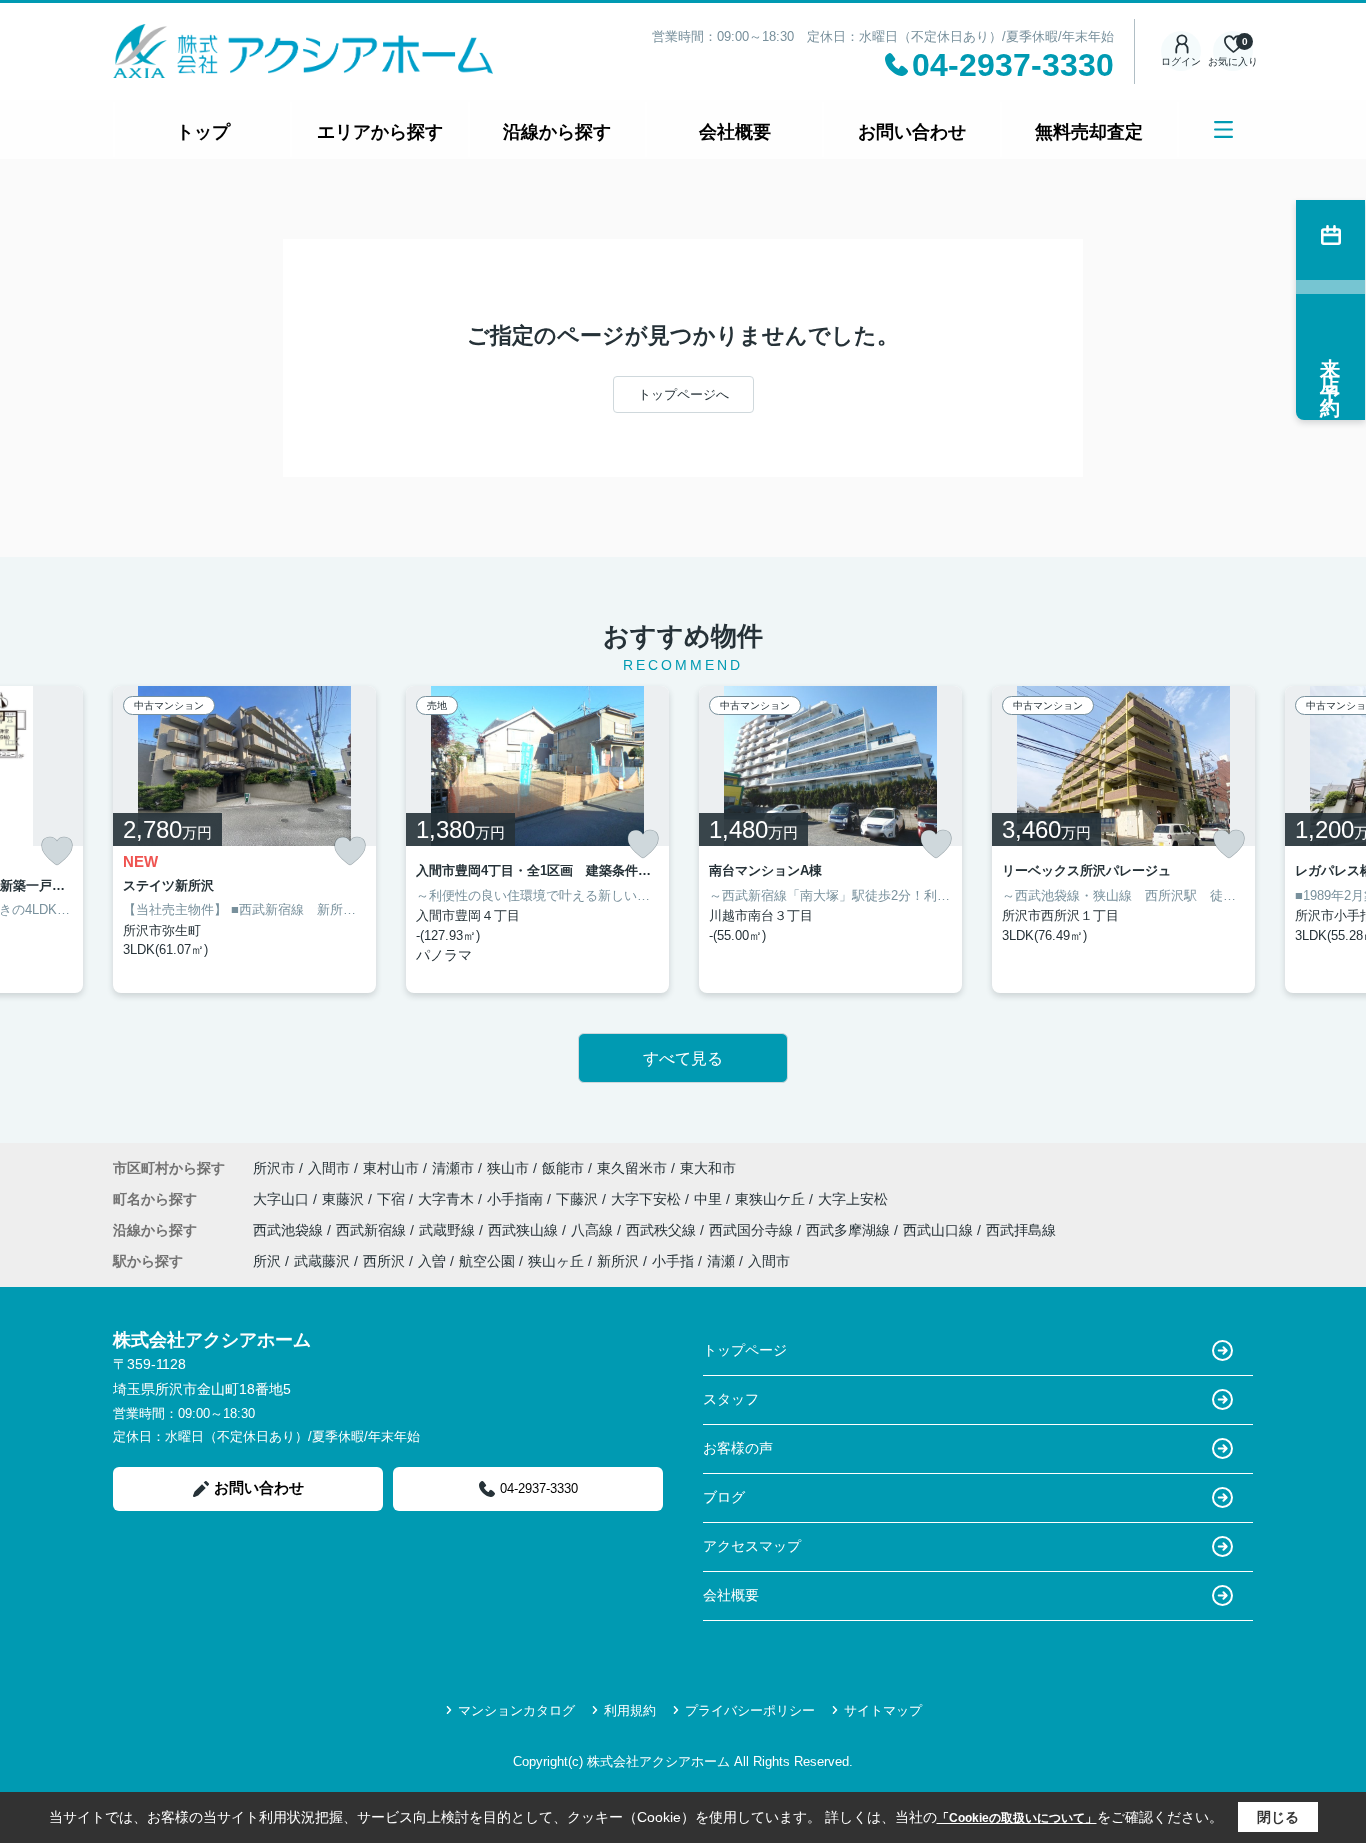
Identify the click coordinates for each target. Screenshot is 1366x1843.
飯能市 (563, 1168)
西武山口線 (940, 1230)
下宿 (393, 1199)
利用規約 (630, 1710)
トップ (203, 132)
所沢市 (274, 1168)
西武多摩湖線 (850, 1230)
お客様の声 (738, 1448)
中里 (710, 1199)
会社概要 (735, 132)
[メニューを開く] (1223, 129)
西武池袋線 (290, 1230)
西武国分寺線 (753, 1230)
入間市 (329, 1168)
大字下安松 (648, 1199)
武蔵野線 (449, 1230)
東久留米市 (632, 1168)
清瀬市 (453, 1168)
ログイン (1181, 61)
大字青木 (448, 1199)
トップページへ (683, 394)
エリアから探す (380, 132)
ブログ (724, 1497)
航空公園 (487, 1261)
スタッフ (731, 1399)
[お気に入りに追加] (57, 851)
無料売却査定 (1089, 132)
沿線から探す (557, 132)
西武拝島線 (1021, 1230)
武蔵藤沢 (322, 1261)
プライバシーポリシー (750, 1710)
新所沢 (618, 1261)
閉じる (1278, 1817)
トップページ (745, 1350)
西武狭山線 (525, 1230)
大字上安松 (853, 1199)
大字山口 (283, 1199)
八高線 (594, 1230)
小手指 (673, 1261)
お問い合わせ (912, 132)
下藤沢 (579, 1199)
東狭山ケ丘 (772, 1199)
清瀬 (721, 1261)
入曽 (432, 1261)
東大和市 (708, 1168)
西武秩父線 (663, 1230)
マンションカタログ (516, 1710)
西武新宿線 (373, 1230)
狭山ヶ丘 (556, 1261)
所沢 (267, 1261)
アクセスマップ (752, 1546)
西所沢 (384, 1261)
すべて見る (683, 1058)
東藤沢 (345, 1199)
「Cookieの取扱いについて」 (1017, 1818)
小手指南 (517, 1199)
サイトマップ (883, 1710)
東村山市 (391, 1168)
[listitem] (244, 839)
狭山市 (508, 1168)
